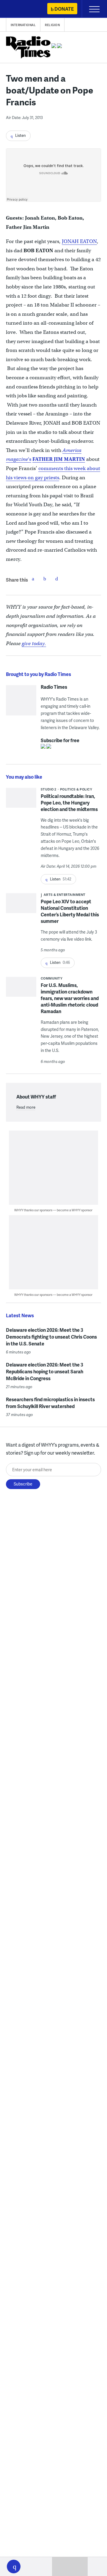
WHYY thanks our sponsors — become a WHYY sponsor (53, 1210)
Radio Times (54, 687)
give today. (34, 643)
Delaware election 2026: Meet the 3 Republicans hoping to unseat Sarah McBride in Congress (45, 1371)
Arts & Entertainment (65, 895)
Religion (52, 25)
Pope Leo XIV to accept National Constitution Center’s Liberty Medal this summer (70, 911)
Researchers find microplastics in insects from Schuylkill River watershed (50, 1403)
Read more (26, 1107)
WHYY (22, 9)
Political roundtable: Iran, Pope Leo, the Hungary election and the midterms (69, 803)
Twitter (45, 579)
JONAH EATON (79, 241)
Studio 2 (49, 789)
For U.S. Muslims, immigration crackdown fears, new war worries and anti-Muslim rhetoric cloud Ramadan (70, 998)
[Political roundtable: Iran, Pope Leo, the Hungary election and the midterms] (21, 800)
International (23, 25)
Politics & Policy (76, 789)
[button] (14, 2567)
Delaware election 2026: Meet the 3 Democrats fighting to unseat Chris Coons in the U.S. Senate (51, 1337)
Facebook (33, 579)
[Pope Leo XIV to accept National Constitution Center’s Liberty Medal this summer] (21, 905)
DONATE (64, 9)
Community (52, 978)
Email (57, 579)
